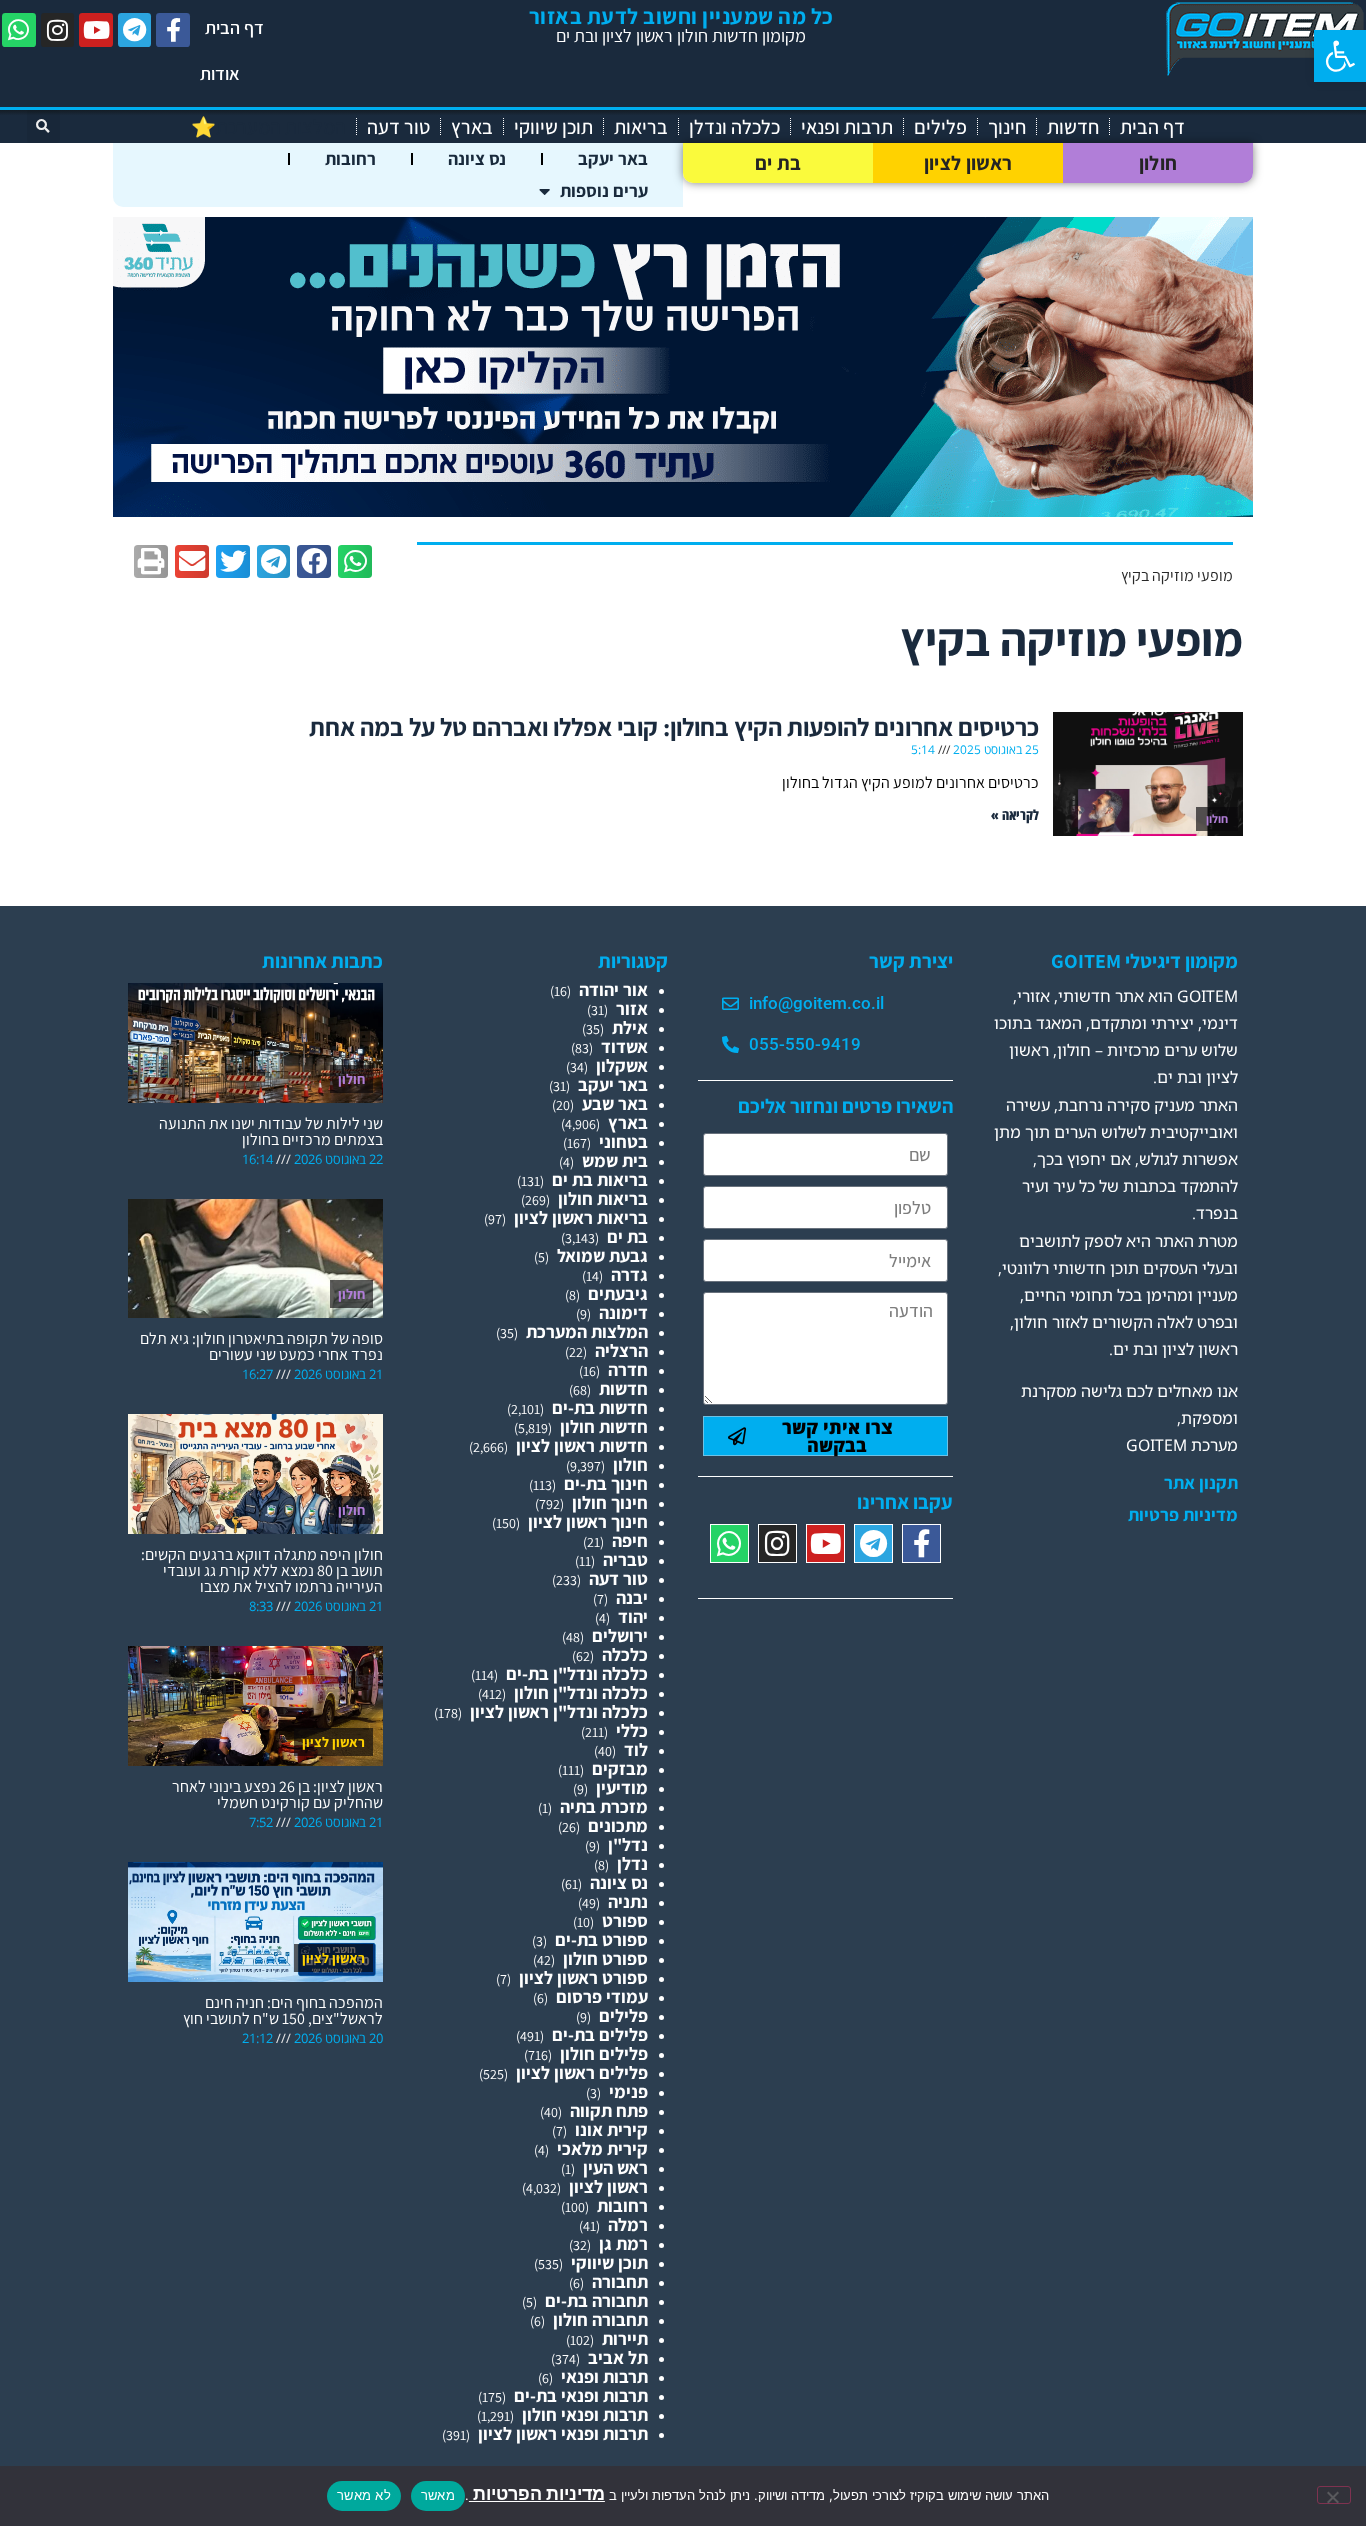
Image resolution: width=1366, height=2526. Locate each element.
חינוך (1007, 127)
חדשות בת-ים (600, 1407)
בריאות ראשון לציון (581, 1217)
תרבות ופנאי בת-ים (581, 2395)
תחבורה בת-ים (596, 2300)
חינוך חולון (610, 1502)
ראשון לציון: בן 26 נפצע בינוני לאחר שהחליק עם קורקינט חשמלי (277, 1794)
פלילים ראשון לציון (582, 2072)
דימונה (623, 1312)
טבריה (625, 1559)
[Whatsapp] (19, 30)
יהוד (633, 1616)
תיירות (625, 2338)
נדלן (632, 1863)
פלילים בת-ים (600, 2034)
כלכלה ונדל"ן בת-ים (577, 1673)
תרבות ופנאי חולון (585, 2414)
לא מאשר (364, 2495)
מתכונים (618, 1825)
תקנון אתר (1201, 1483)
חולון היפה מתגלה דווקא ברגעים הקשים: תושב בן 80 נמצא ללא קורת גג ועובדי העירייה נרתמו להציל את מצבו (262, 1570)
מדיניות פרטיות (1183, 1515)
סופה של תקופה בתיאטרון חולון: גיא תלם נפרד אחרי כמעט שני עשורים (261, 1346)
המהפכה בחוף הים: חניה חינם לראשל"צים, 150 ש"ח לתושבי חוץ (283, 2010)
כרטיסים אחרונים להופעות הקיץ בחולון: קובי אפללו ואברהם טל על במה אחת (674, 726)
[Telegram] (135, 30)
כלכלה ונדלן (734, 127)
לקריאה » (1015, 814)
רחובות (350, 158)
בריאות (641, 127)
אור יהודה (613, 989)
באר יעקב (613, 158)
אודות (220, 73)
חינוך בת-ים (606, 1483)
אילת (630, 1027)
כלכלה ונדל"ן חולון (581, 1692)
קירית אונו (611, 2129)
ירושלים (620, 1635)
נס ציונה (477, 158)
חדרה (628, 1369)
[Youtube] (96, 30)
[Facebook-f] (173, 30)
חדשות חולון (604, 1426)
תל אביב (618, 2357)
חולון (1158, 163)
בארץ (472, 127)
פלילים (940, 127)
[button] (1340, 56)
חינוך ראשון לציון (588, 1521)
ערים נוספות (604, 190)
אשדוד (624, 1046)
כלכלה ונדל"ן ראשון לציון (559, 1711)
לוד (636, 1749)
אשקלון (622, 1065)
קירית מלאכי (602, 2148)
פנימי (628, 2091)
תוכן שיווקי (553, 127)
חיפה (630, 1540)
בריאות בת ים (600, 1179)
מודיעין (622, 1787)
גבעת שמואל (602, 1255)
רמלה (628, 2224)
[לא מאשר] (1334, 2495)
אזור (632, 1008)
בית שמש (615, 1160)
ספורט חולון (605, 1958)
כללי (632, 1730)
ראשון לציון (968, 163)
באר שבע (615, 1103)
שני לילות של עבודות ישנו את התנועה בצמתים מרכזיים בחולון (271, 1131)
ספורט (625, 1920)
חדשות (1073, 127)
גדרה (629, 1274)
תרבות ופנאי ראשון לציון (563, 2433)
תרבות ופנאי (847, 127)
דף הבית (234, 27)
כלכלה (625, 1654)
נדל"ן (628, 1844)
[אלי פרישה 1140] (683, 510)
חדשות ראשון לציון (582, 1445)
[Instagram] (58, 30)
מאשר (438, 2495)
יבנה (632, 1597)
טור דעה (398, 127)
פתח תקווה (609, 2110)
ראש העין (615, 2167)
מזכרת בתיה (604, 1806)
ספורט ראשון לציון (583, 1977)
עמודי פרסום (602, 1996)
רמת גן (623, 2243)
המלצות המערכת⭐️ (268, 127)
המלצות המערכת (587, 1331)
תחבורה (620, 2281)
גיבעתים (618, 1293)
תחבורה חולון (600, 2319)
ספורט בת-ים (601, 1939)
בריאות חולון (603, 1198)
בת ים (778, 163)
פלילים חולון (604, 2053)
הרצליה (621, 1350)
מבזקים (620, 1768)
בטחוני (623, 1141)
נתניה (628, 1901)
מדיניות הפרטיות (537, 2493)
